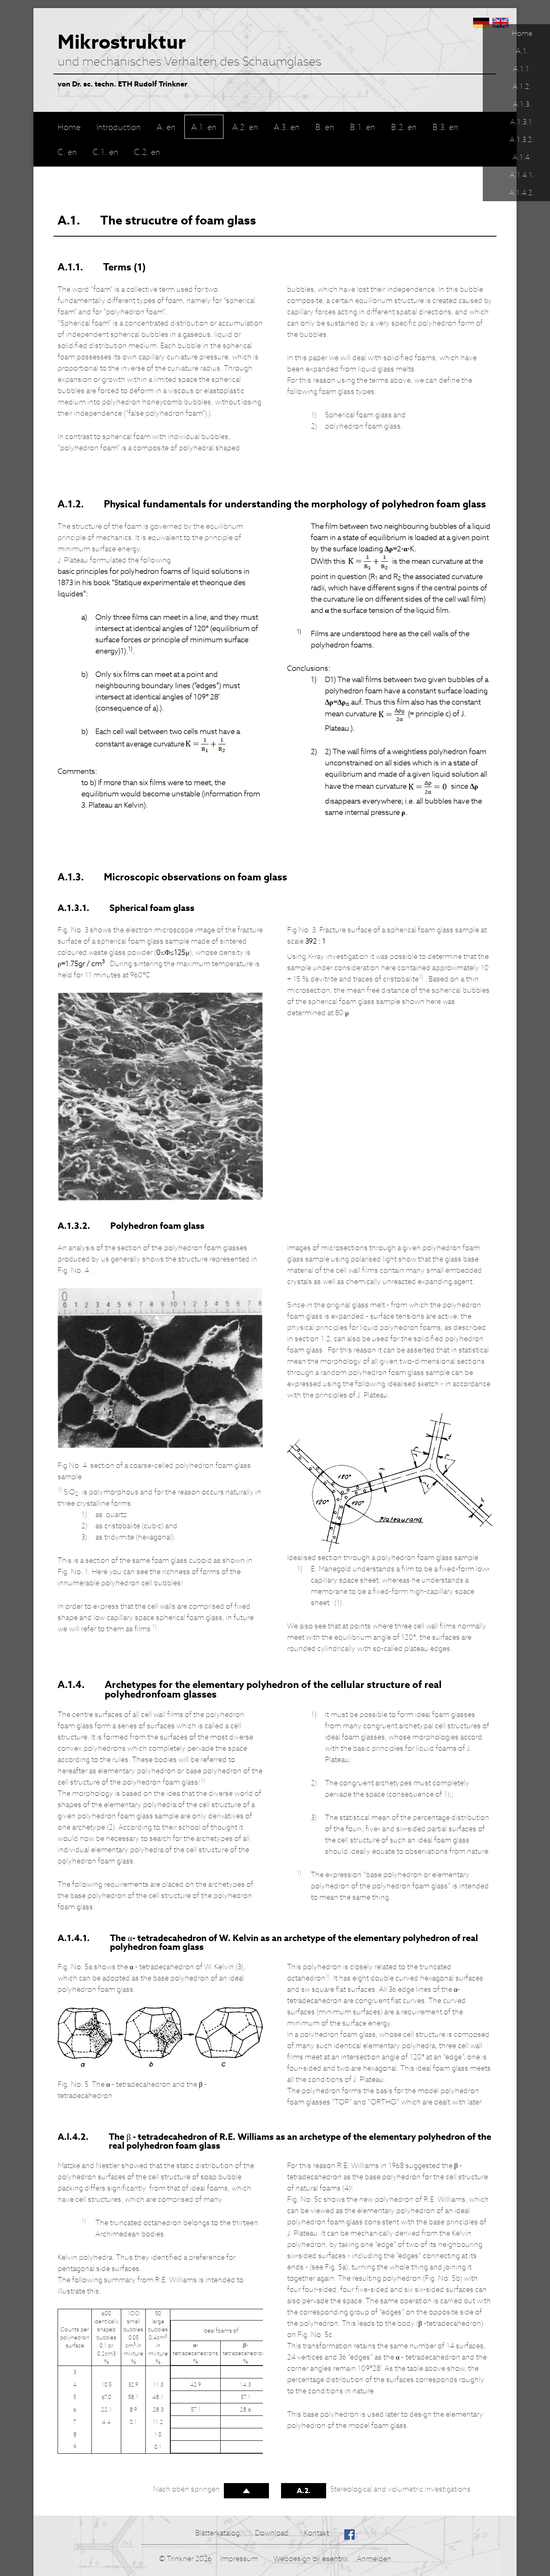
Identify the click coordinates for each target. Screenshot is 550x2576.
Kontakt (316, 2533)
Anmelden (374, 2558)
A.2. (304, 2490)
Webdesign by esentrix (311, 2558)
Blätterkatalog (217, 2533)
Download (272, 2533)
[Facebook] (349, 2533)
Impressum (239, 2558)
